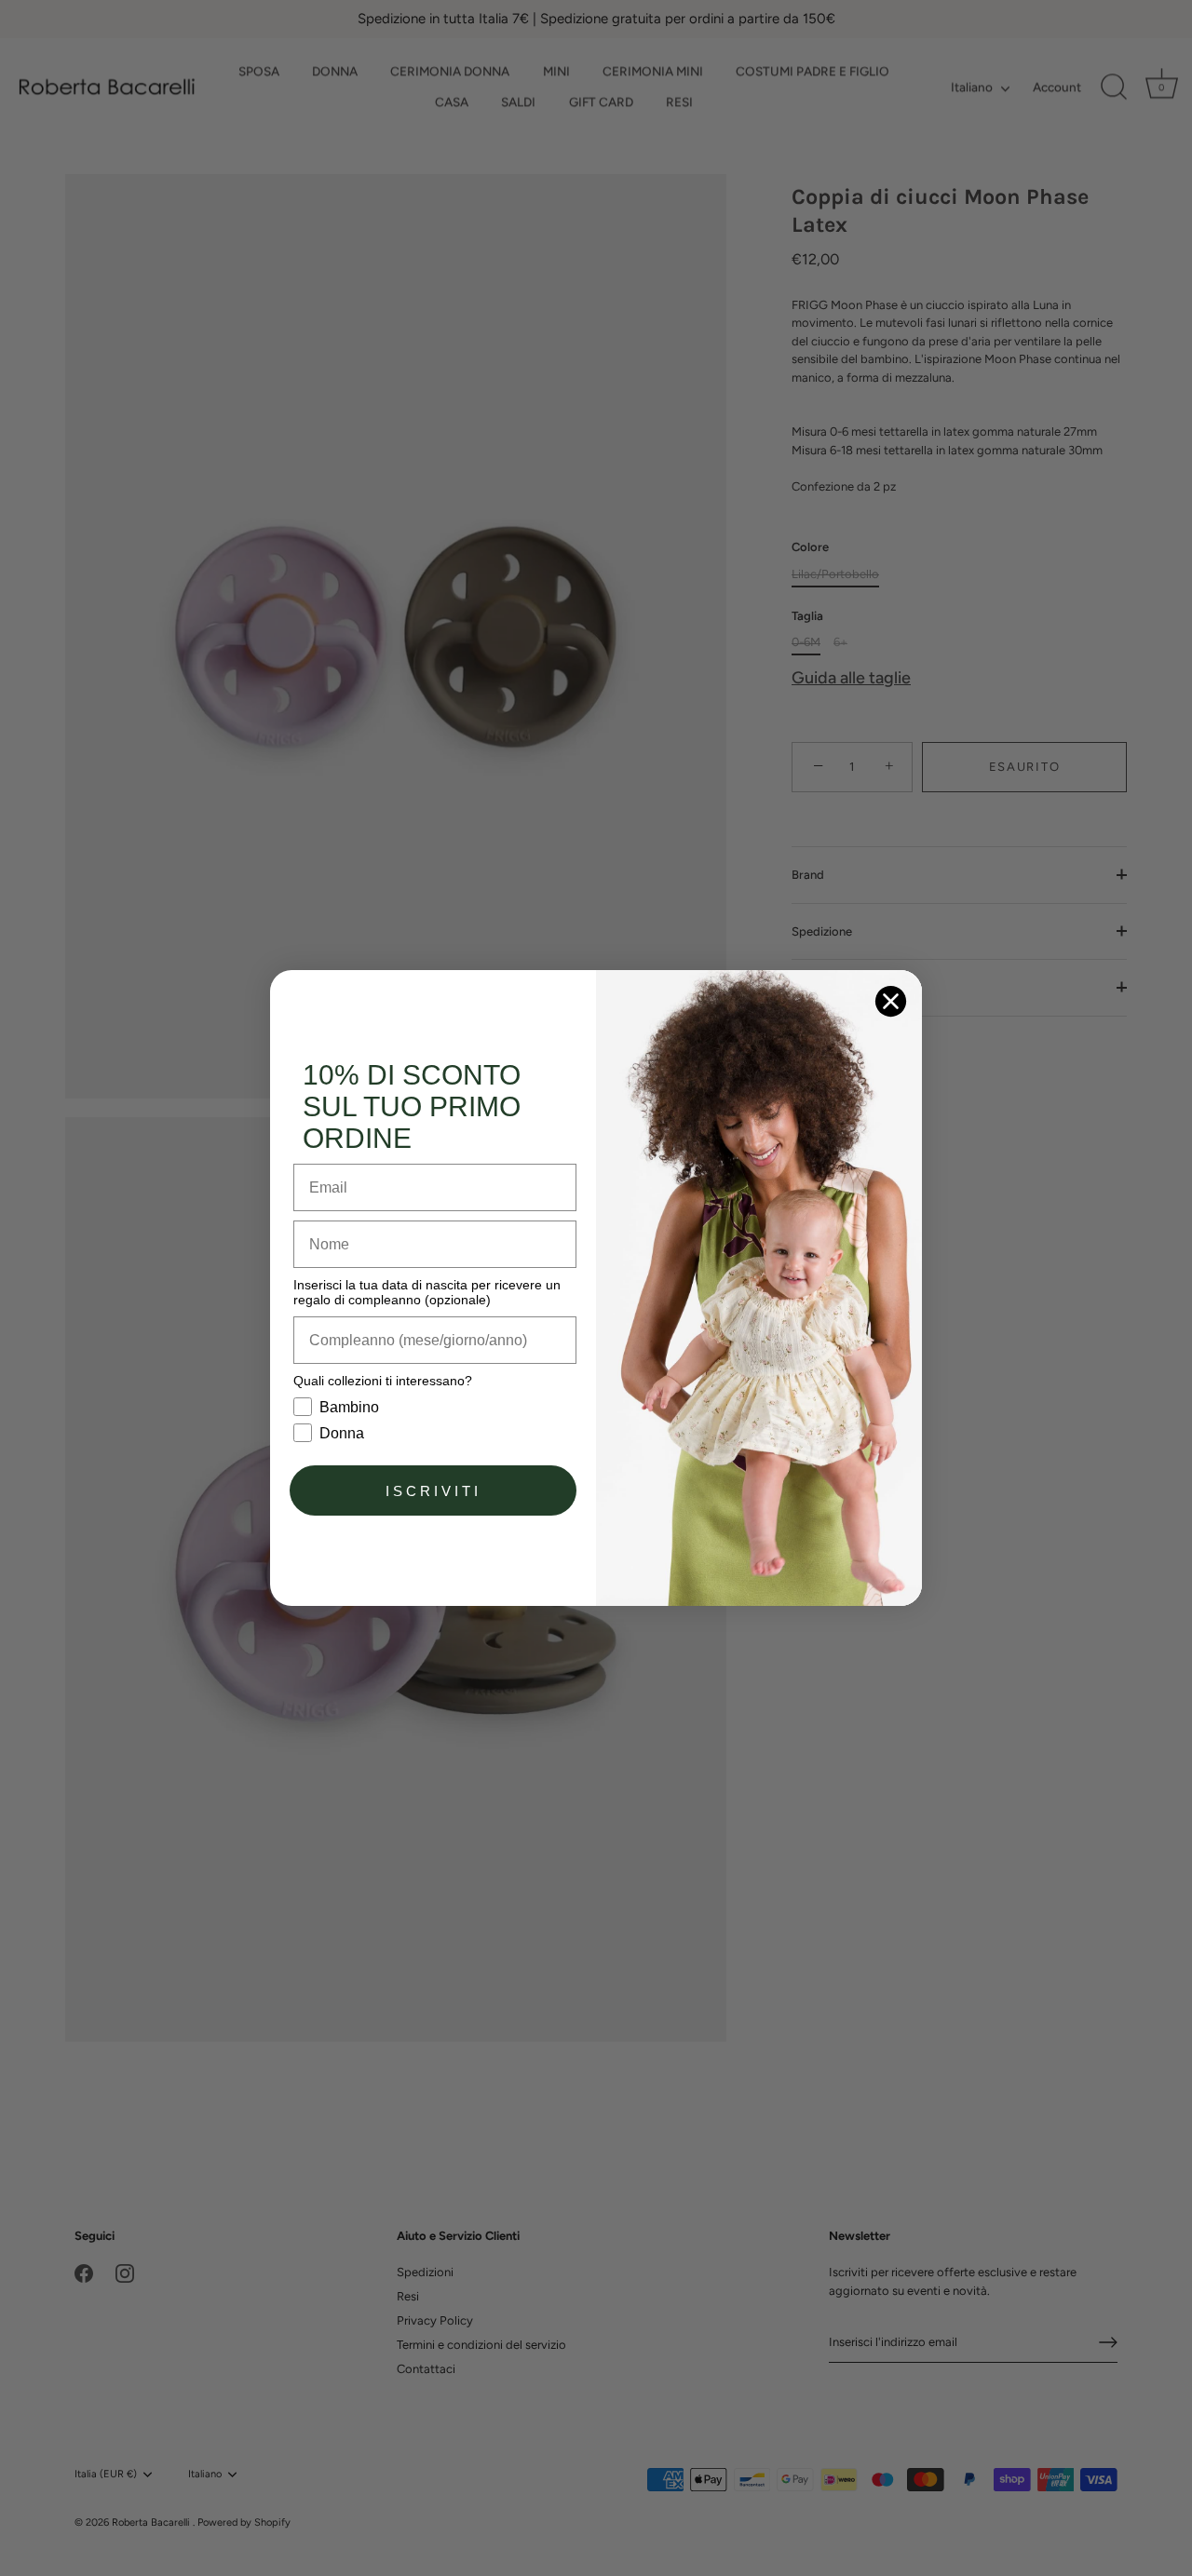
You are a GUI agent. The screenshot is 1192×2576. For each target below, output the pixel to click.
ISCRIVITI (433, 1491)
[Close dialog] (891, 1001)
